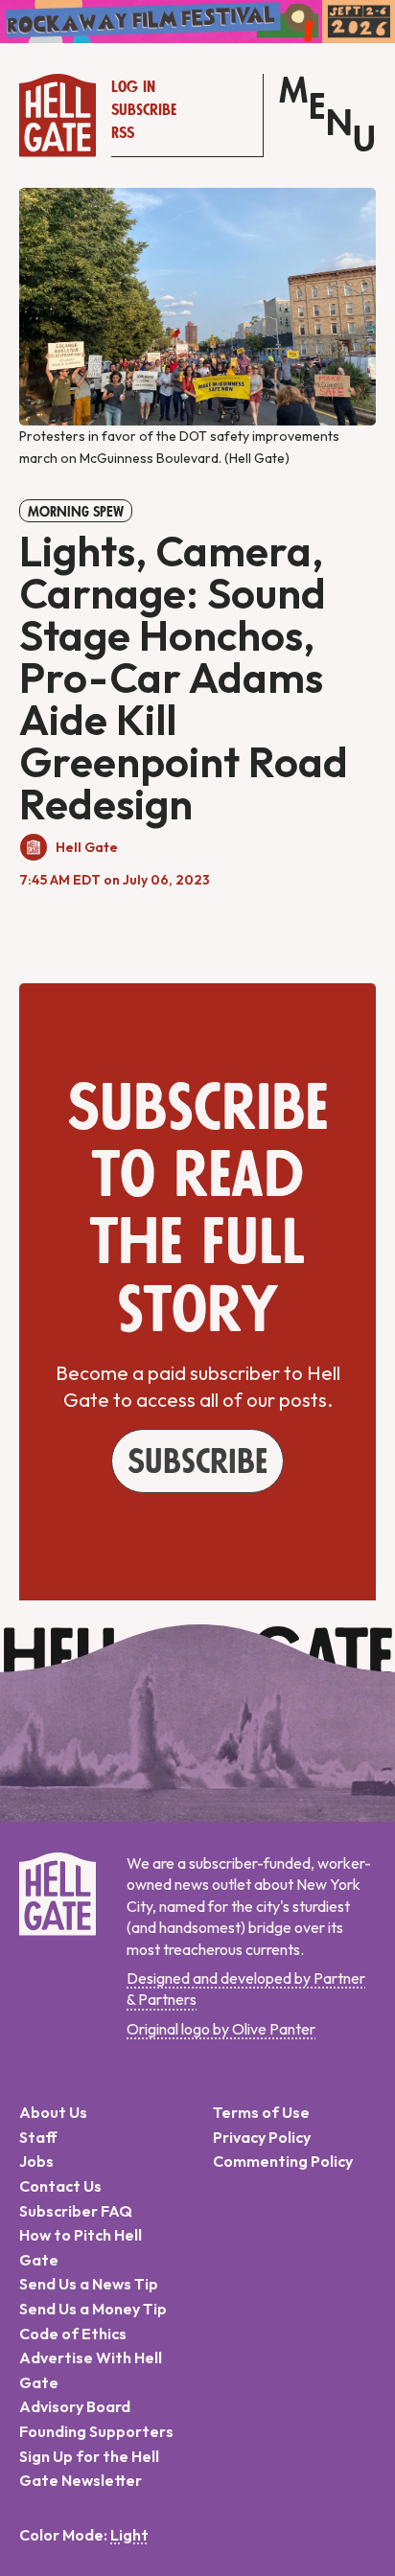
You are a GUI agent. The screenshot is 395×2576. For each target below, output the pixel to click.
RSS (123, 133)
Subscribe (144, 110)
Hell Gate (87, 847)
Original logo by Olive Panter (221, 2029)
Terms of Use (261, 2112)
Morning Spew (76, 512)
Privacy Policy (262, 2137)
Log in (133, 87)
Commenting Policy (283, 2161)
